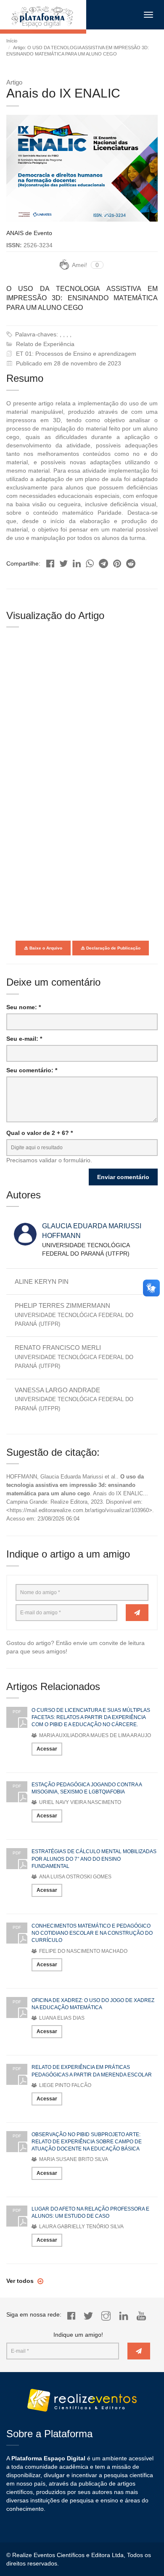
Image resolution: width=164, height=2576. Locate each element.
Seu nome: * (24, 1007)
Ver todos (21, 2281)
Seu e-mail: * (24, 1039)
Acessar (47, 1749)
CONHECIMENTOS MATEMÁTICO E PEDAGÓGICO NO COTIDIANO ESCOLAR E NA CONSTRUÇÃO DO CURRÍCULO (92, 1933)
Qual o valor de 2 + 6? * (40, 1133)
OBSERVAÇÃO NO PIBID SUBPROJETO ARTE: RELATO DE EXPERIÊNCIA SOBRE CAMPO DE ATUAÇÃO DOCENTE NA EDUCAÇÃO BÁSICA (87, 2142)
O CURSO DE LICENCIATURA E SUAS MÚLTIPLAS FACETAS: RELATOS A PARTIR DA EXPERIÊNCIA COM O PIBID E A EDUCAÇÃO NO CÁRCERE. (91, 1717)
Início (12, 41)
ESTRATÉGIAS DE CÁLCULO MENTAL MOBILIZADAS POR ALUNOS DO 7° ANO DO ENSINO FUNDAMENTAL (94, 1859)
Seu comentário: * (32, 1070)
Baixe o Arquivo (45, 948)
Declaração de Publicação (113, 948)
